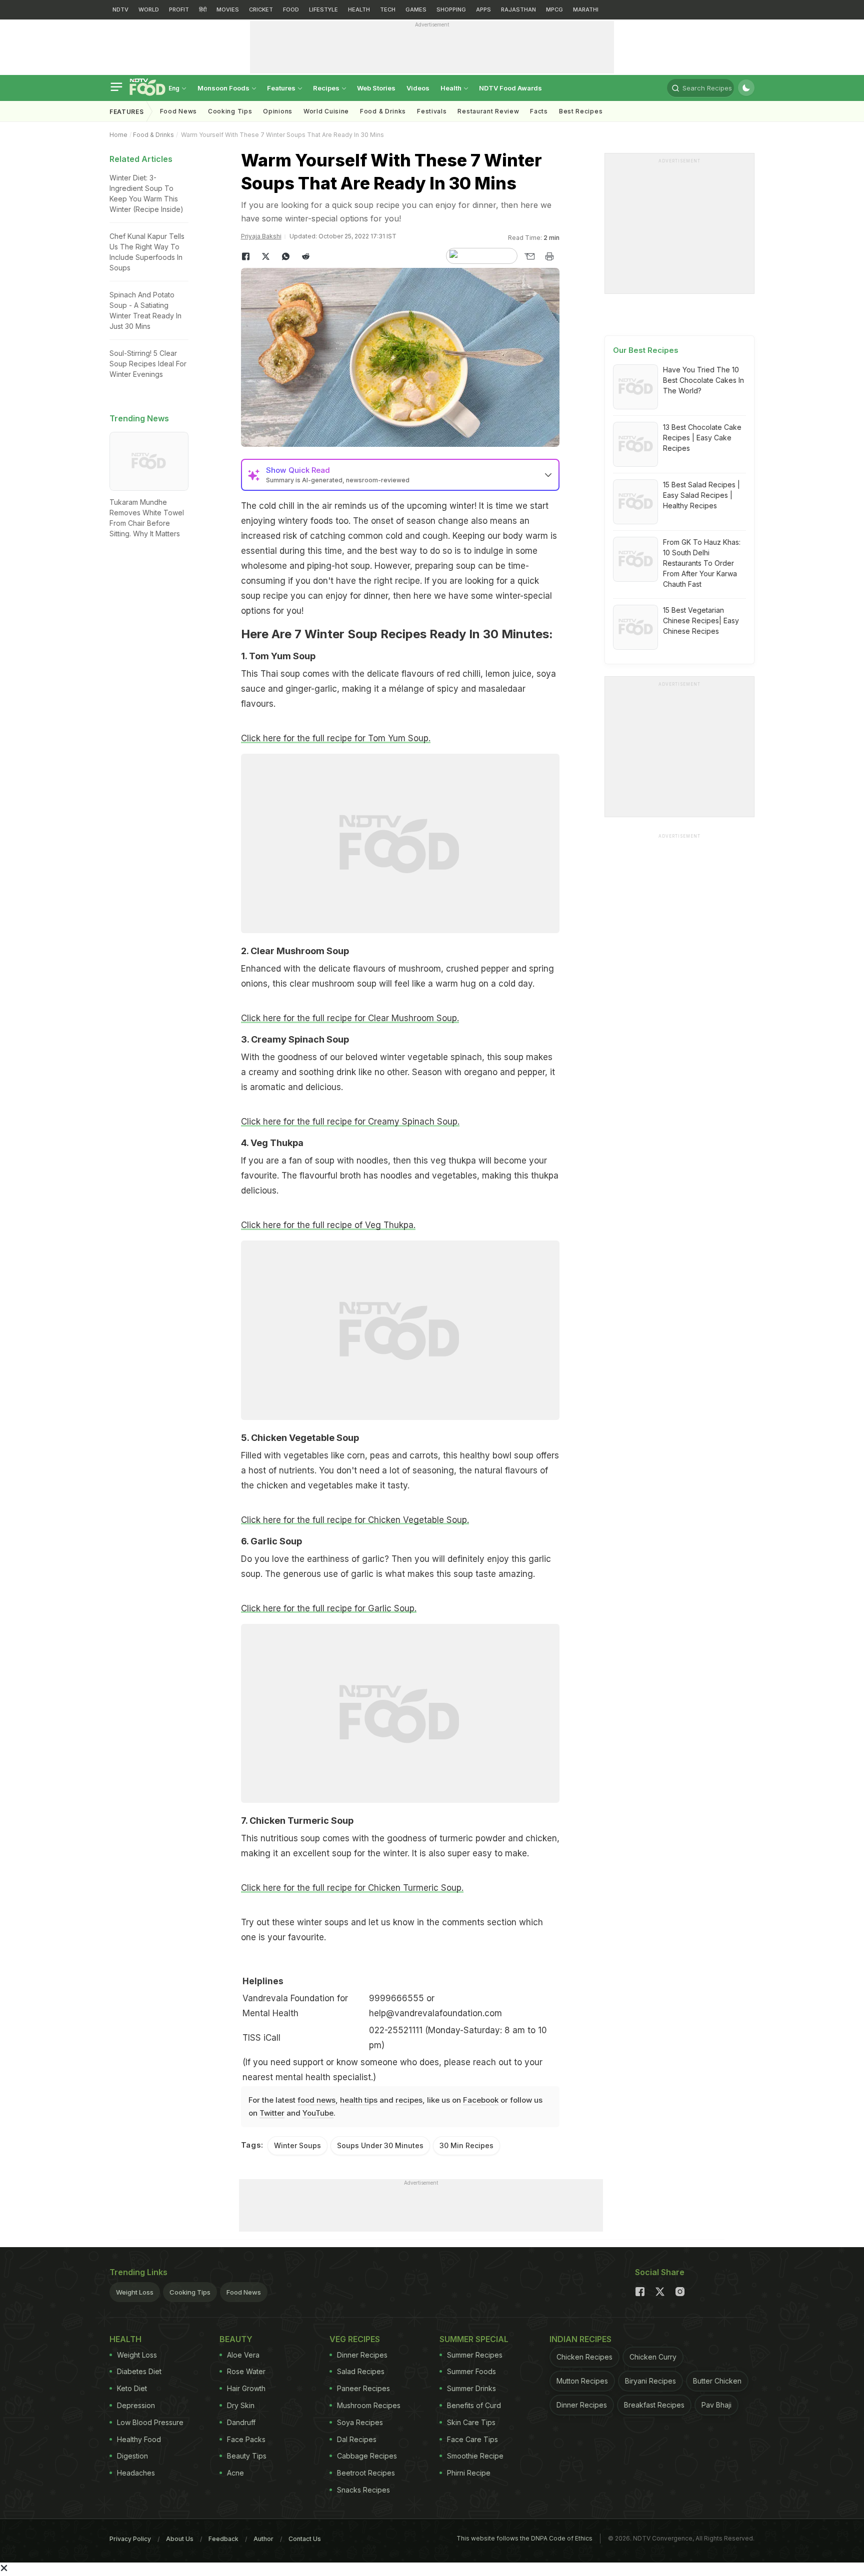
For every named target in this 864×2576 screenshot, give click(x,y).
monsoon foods (224, 88)
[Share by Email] (529, 256)
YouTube (318, 2113)
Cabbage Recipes (367, 2456)
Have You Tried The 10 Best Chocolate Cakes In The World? (703, 380)
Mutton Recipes (582, 2381)
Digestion (132, 2456)
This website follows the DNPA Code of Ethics (524, 2538)
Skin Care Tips (471, 2422)
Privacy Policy (130, 2539)
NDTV (120, 9)
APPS (483, 9)
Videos (418, 88)
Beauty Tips (247, 2456)
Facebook (481, 2100)
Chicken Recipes (584, 2357)
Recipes (327, 88)
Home (118, 135)
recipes (409, 2100)
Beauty (236, 2339)
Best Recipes (581, 111)
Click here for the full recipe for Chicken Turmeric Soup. (352, 1888)
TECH (388, 9)
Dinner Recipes (362, 2355)
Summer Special (474, 2339)
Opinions (278, 111)
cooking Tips (230, 111)
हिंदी (203, 9)
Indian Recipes (580, 2339)
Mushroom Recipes (369, 2405)
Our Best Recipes (646, 350)
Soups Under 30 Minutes (380, 2145)
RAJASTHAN (518, 9)
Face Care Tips (472, 2439)
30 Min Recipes (466, 2145)
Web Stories (376, 88)
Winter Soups (297, 2145)
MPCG (554, 9)
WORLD (149, 9)
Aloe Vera (243, 2355)
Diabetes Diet (139, 2371)
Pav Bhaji (716, 2405)
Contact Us (305, 2539)
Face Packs (246, 2439)
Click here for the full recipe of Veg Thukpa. (328, 1225)
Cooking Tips (190, 2292)
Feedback (223, 2539)
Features (282, 88)
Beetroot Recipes (366, 2473)
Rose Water (246, 2371)
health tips (359, 2100)
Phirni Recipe (469, 2473)
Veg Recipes (355, 2339)
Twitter (272, 2113)
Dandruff (241, 2422)
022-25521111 (396, 2030)
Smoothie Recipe (475, 2456)
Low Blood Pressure (150, 2422)
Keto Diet (132, 2388)
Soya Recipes (360, 2422)
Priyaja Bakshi (261, 236)
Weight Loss (135, 2292)
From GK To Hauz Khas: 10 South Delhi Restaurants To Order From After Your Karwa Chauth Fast (702, 563)
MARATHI (586, 9)
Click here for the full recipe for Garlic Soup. (329, 1608)
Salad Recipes (361, 2371)
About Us (180, 2539)
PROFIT (179, 9)
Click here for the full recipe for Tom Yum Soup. (336, 738)
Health (452, 88)
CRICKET (261, 9)
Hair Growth (246, 2388)
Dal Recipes (357, 2439)
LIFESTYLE (323, 9)
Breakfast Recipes (654, 2405)
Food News (178, 111)
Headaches (136, 2473)
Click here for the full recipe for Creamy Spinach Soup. (350, 1122)
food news (316, 2100)
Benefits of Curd (474, 2405)
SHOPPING (451, 9)
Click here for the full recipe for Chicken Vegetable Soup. (355, 1520)
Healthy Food (139, 2439)
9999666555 (396, 1998)
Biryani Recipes (650, 2381)
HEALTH (359, 9)
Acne (235, 2473)
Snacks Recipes (363, 2490)
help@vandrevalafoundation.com (435, 2013)
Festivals (432, 111)
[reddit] (306, 256)
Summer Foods (471, 2371)
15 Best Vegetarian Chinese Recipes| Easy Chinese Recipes (701, 621)
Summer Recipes (475, 2355)
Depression (136, 2405)
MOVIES (228, 9)
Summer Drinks (471, 2388)
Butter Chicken (717, 2381)
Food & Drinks (383, 111)
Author (263, 2539)
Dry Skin (241, 2405)
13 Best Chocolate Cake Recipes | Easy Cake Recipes (702, 438)
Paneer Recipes (363, 2388)
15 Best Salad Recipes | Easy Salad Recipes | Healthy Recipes (701, 495)
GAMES (416, 9)
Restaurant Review (488, 111)
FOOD (291, 9)
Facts (539, 111)
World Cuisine (326, 111)
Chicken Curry (653, 2357)
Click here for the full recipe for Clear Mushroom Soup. (350, 1018)
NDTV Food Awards (510, 88)
